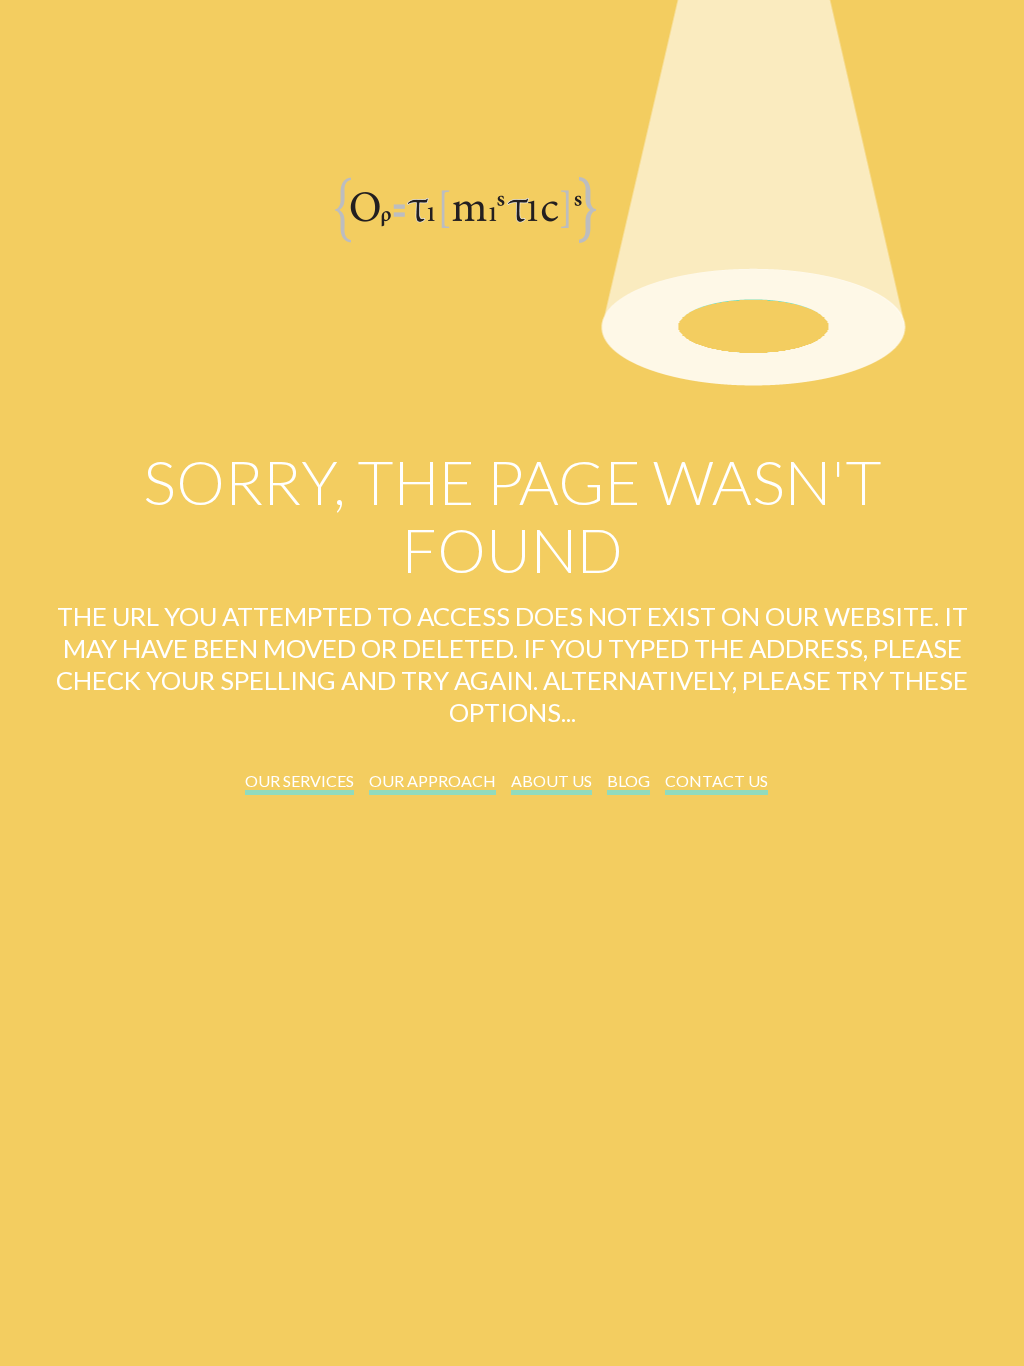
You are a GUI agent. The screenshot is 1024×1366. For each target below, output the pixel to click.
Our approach (432, 780)
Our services (299, 780)
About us (551, 780)
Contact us (716, 780)
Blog (628, 780)
